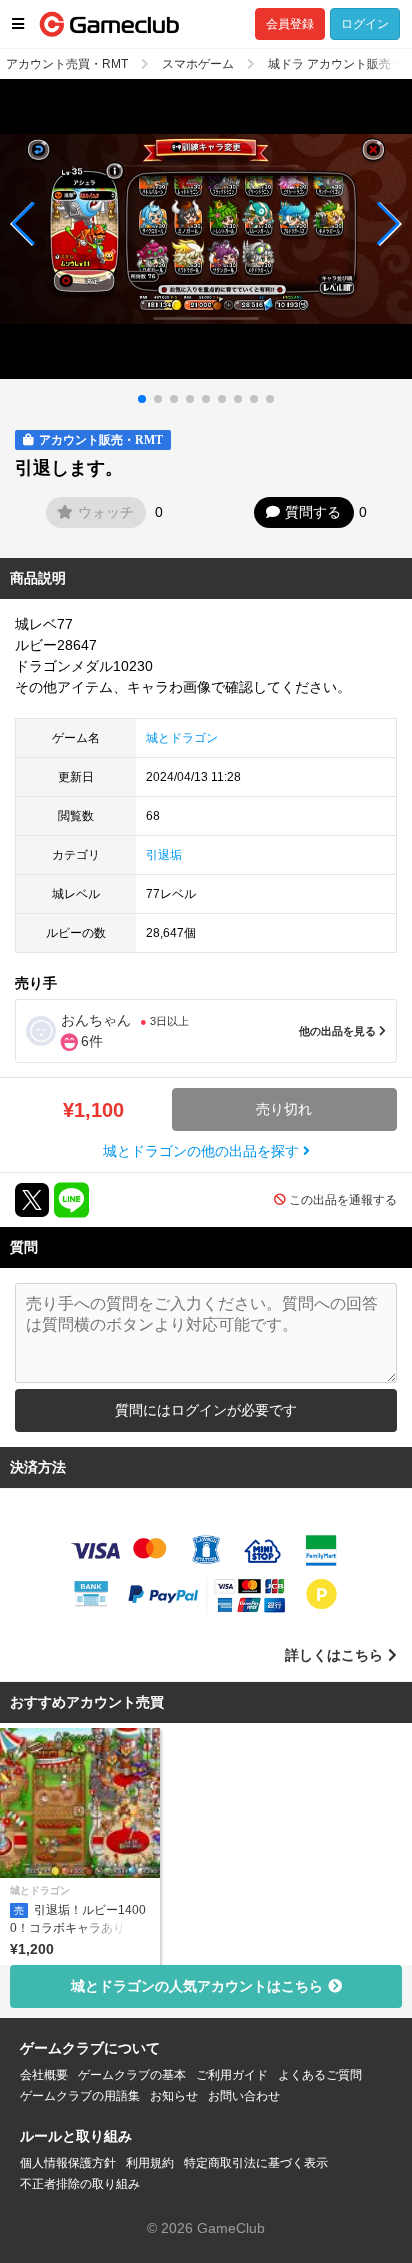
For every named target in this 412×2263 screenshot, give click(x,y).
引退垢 (164, 855)
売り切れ (284, 1109)
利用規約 (150, 2163)
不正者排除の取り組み (80, 2184)
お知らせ (174, 2096)
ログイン (365, 24)
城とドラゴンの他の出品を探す (203, 1151)
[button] (23, 224)
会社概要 (44, 2075)
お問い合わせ (244, 2096)
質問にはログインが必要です (206, 1410)
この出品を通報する (343, 1200)
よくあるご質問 (320, 2075)
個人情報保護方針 (68, 2163)
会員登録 (290, 24)
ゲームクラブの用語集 (80, 2096)
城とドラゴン (182, 738)
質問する (313, 512)
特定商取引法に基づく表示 (256, 2163)
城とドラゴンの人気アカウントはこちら (197, 1986)
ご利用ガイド (232, 2075)
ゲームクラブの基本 (132, 2075)
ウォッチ (106, 512)
